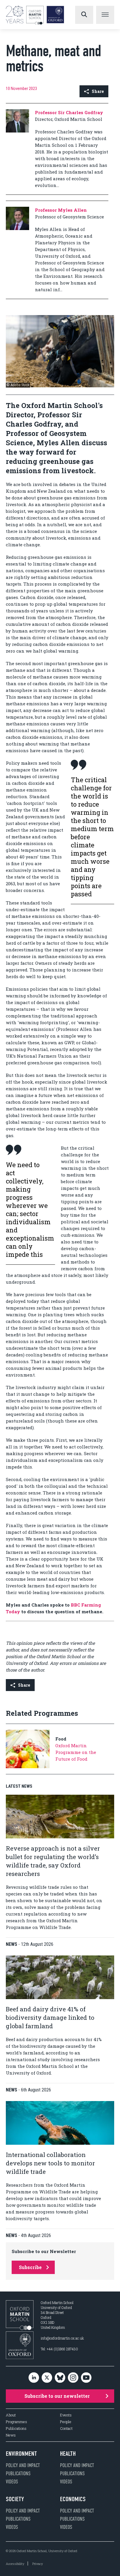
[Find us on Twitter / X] (47, 2378)
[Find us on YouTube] (86, 2378)
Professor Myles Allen (61, 210)
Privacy (38, 2564)
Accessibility (15, 2564)
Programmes (16, 2422)
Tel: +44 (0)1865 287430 (59, 2349)
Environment (21, 2454)
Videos (12, 2482)
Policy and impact (23, 2465)
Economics (73, 2499)
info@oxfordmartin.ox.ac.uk (62, 2338)
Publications (16, 2429)
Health (68, 2454)
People (66, 2422)
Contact (66, 2429)
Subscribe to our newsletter (57, 2396)
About (11, 2415)
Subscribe (30, 2267)
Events (66, 2415)
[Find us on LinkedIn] (34, 2378)
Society (15, 2499)
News (11, 2435)
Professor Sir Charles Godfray (69, 112)
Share (98, 91)
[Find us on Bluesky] (60, 2378)
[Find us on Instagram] (73, 2378)
